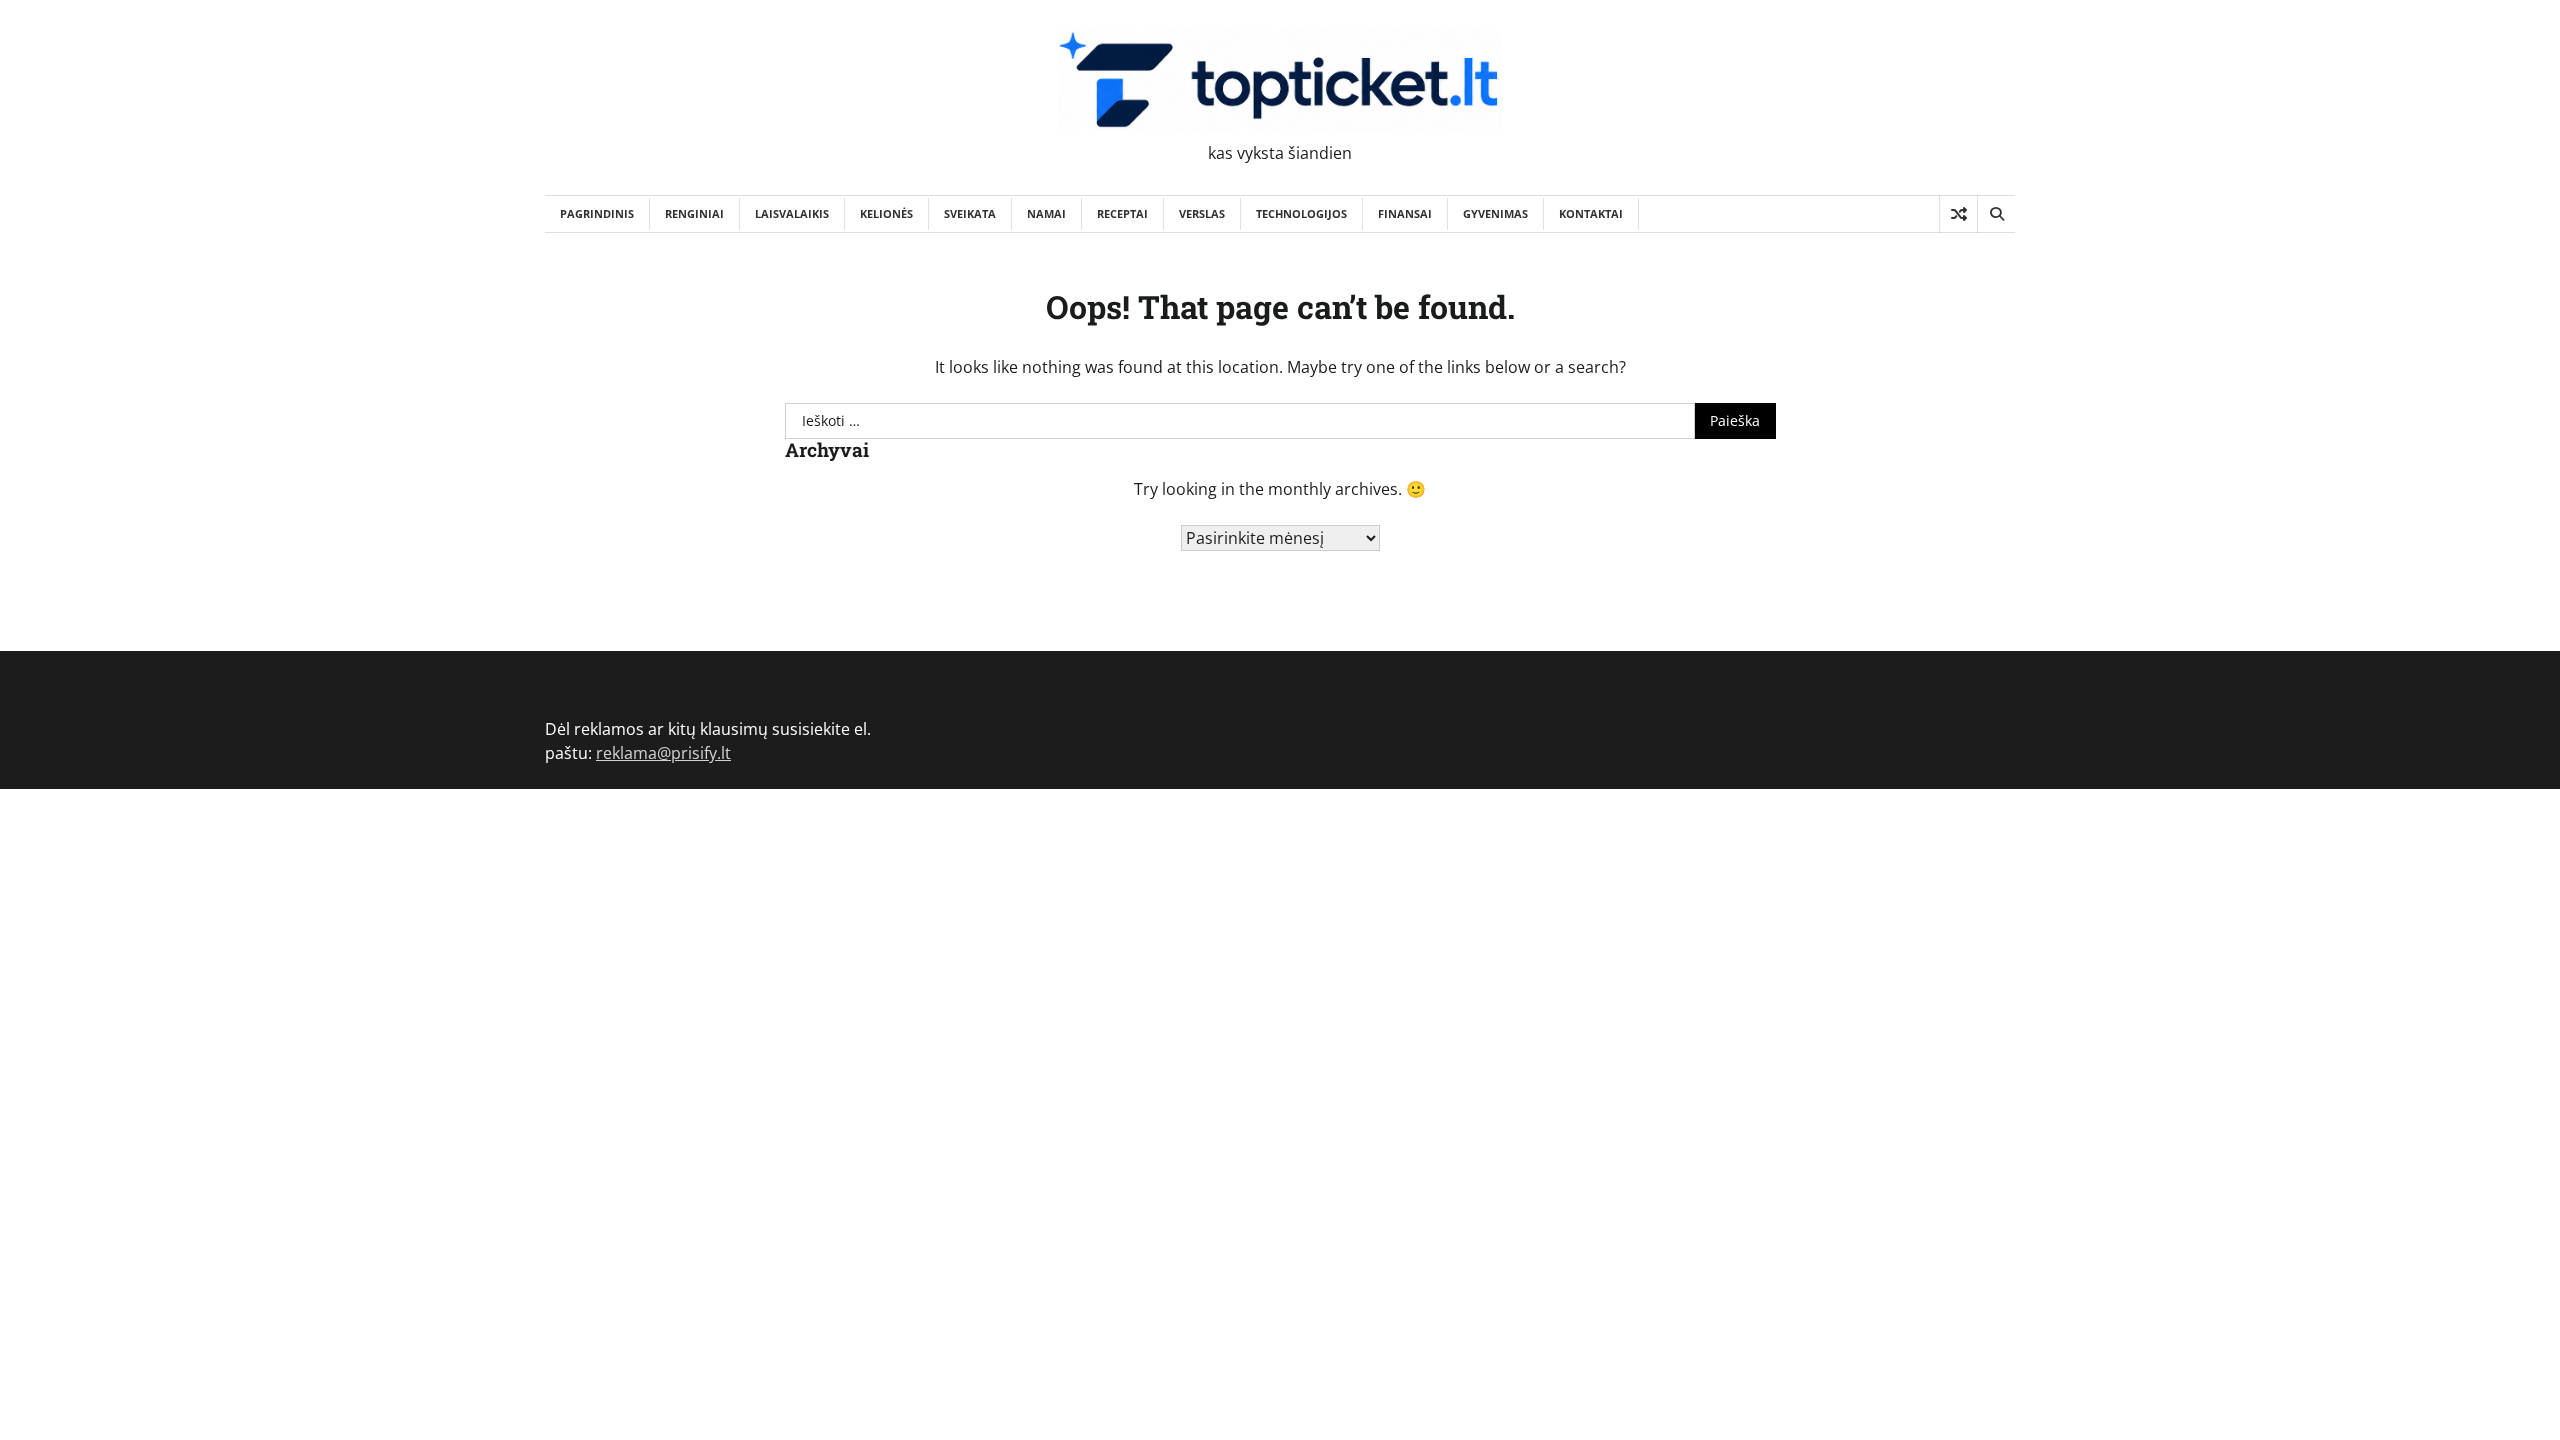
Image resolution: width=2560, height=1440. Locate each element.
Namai (1046, 213)
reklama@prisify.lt (663, 753)
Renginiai (694, 213)
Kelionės (886, 213)
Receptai (1122, 213)
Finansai (1405, 213)
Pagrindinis (597, 213)
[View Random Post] (1958, 214)
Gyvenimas (1495, 213)
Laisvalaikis (792, 213)
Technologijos (1301, 213)
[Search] (1996, 214)
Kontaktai (1591, 213)
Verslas (1202, 213)
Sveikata (970, 213)
